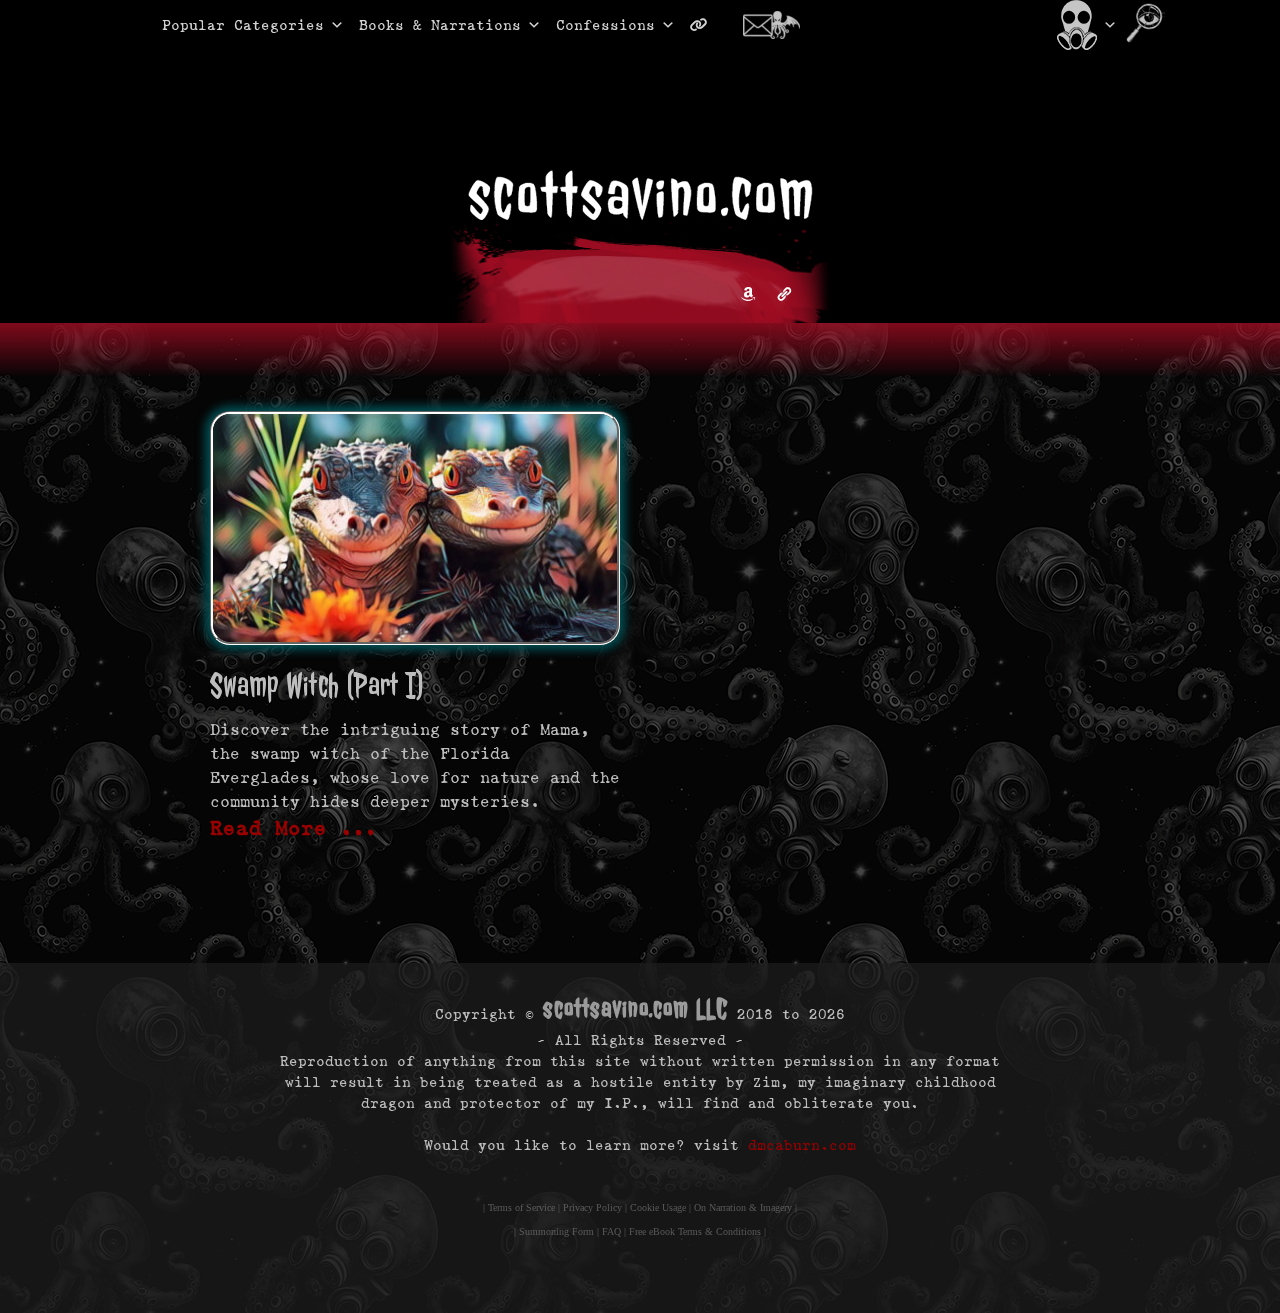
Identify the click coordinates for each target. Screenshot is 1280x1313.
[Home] (1084, 25)
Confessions (605, 25)
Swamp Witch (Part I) (317, 685)
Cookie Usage (658, 1207)
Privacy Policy (592, 1207)
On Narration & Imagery (743, 1207)
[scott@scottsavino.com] (779, 25)
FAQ (611, 1231)
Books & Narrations (440, 25)
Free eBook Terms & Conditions (695, 1231)
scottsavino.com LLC (635, 1008)
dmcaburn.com (802, 1145)
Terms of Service (521, 1207)
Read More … (294, 828)
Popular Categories (222, 25)
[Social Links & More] (706, 25)
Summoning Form (556, 1231)
